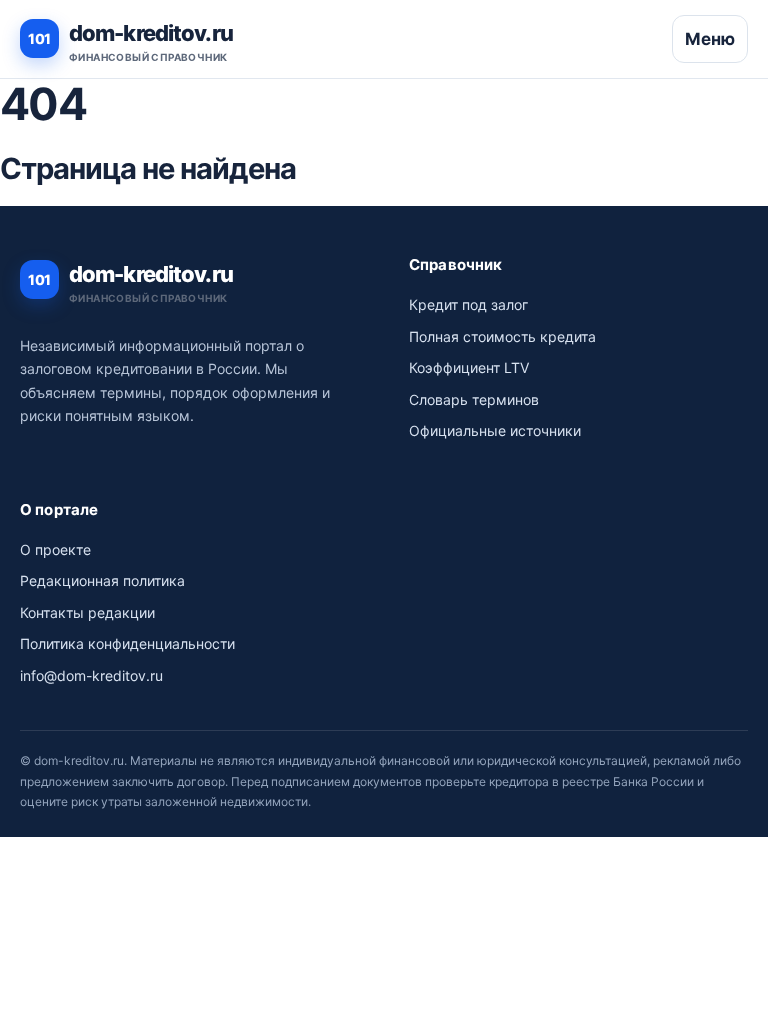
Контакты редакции (87, 612)
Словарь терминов (474, 399)
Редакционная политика (102, 580)
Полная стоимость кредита (502, 336)
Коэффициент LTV (469, 367)
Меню (710, 39)
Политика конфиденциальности (127, 643)
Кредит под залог (468, 304)
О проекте (55, 549)
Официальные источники (495, 430)
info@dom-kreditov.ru (91, 675)
